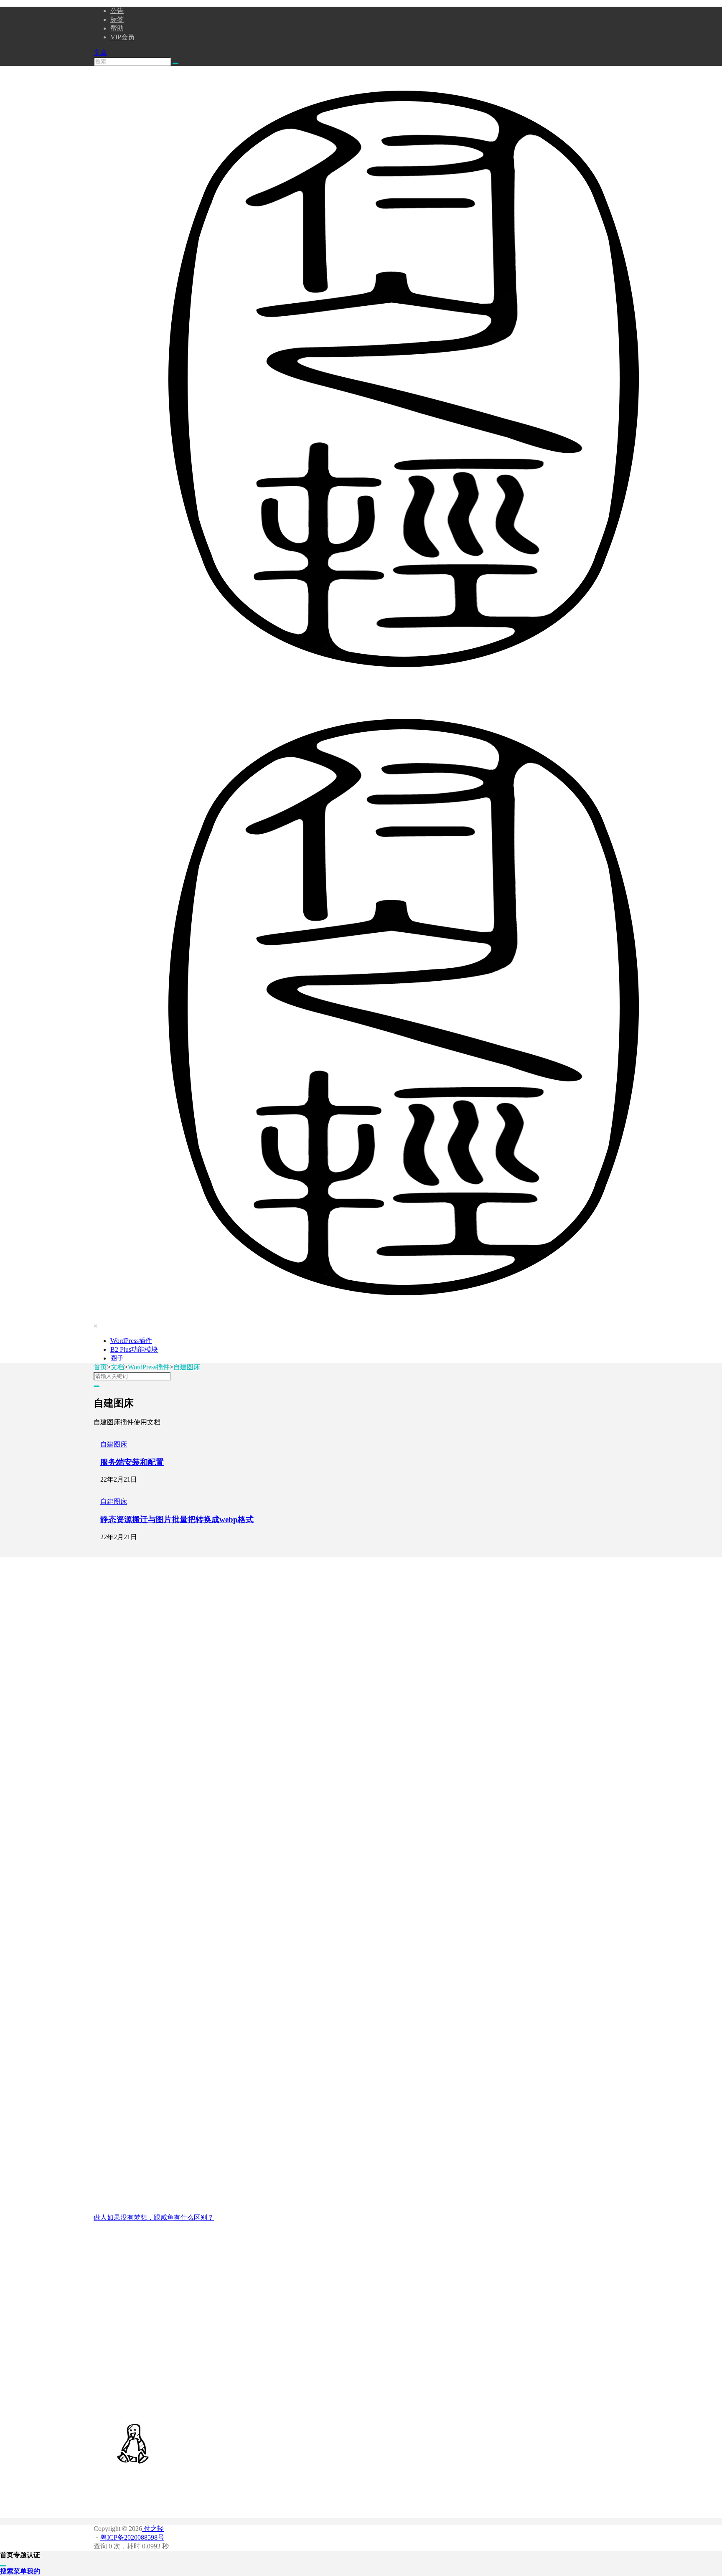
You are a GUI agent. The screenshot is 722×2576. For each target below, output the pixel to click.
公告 (117, 11)
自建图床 (187, 1367)
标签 (117, 19)
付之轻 (153, 2529)
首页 (100, 1367)
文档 (117, 1367)
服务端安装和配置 (132, 1462)
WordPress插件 (149, 1367)
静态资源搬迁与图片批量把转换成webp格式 (177, 1519)
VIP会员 (122, 37)
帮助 (117, 28)
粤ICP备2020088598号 (132, 2537)
